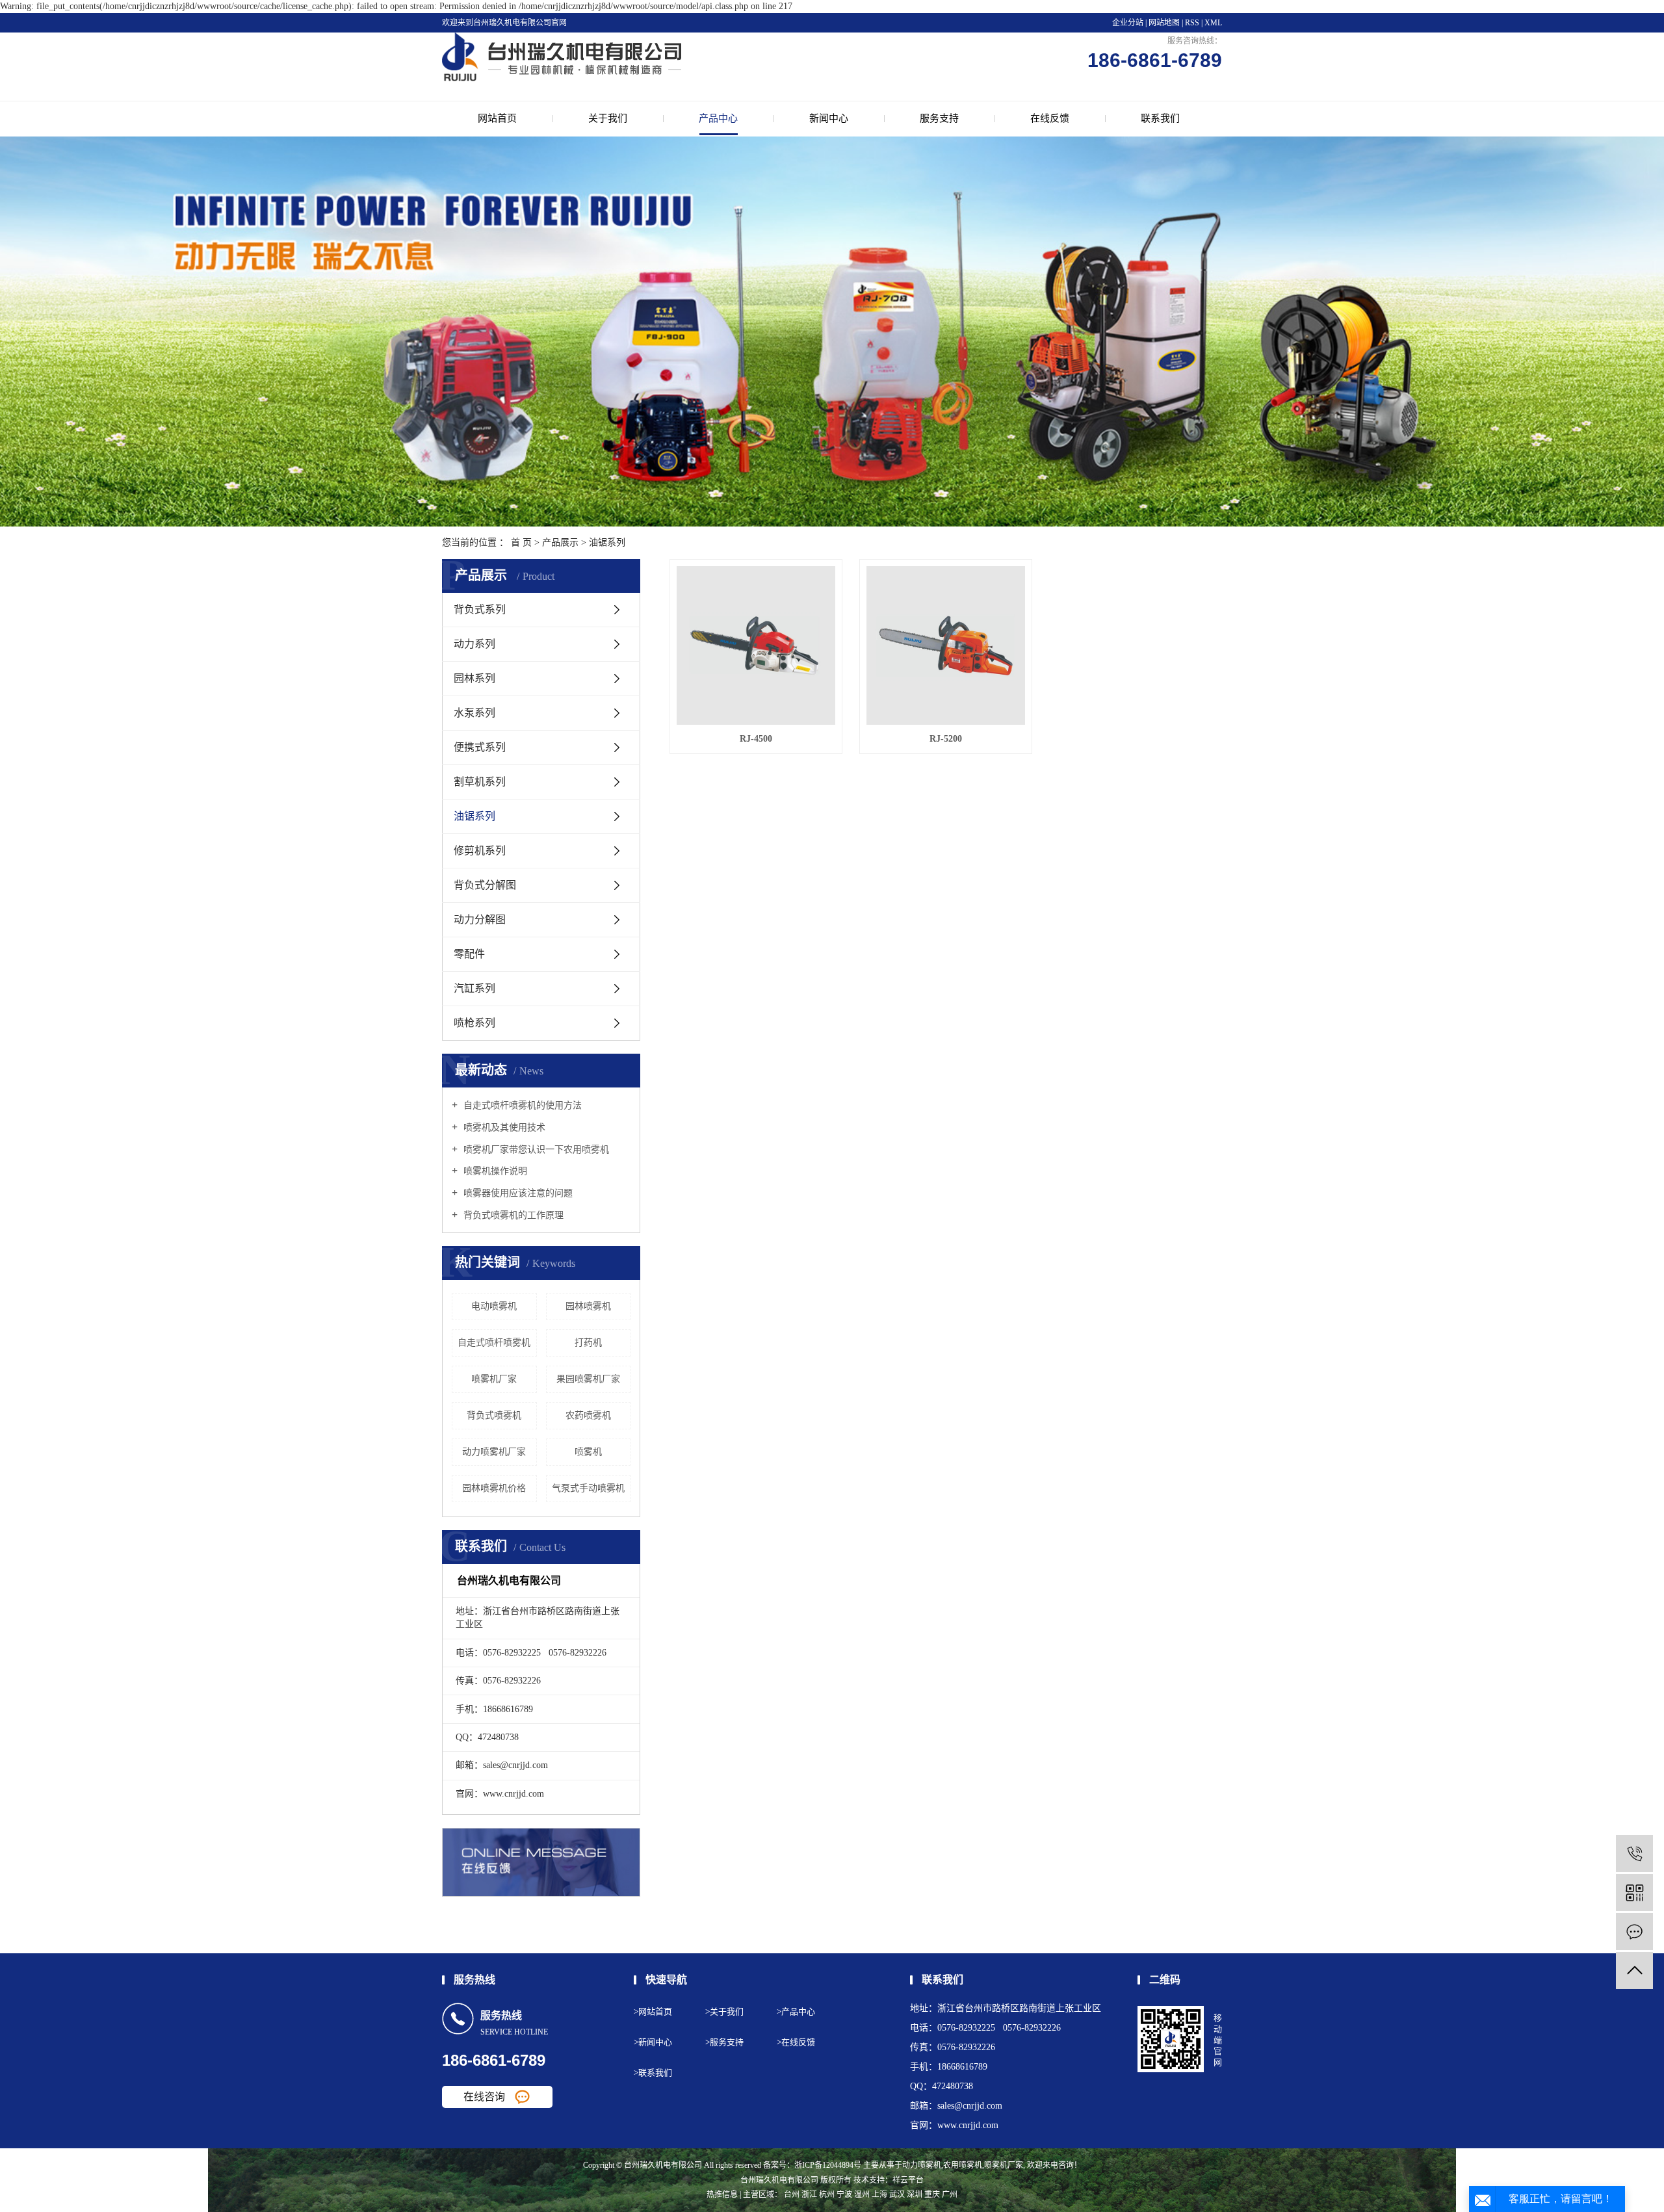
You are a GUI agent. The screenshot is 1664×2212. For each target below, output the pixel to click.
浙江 (809, 2194)
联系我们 (1160, 118)
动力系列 (474, 644)
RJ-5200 (946, 739)
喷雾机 (588, 1452)
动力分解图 (480, 919)
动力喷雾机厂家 (494, 1452)
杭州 (827, 2194)
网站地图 (1165, 23)
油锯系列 (607, 542)
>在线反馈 (796, 2042)
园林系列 (474, 678)
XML (1213, 23)
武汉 (897, 2194)
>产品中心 (796, 2011)
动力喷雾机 (922, 2165)
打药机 (588, 1343)
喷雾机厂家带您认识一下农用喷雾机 (535, 1150)
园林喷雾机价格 (494, 1488)
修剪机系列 (480, 851)
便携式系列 (480, 747)
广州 (950, 2194)
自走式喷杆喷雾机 (494, 1343)
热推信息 (722, 2194)
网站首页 (497, 118)
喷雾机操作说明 (494, 1171)
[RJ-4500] (756, 645)
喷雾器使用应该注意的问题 (517, 1193)
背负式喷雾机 (494, 1415)
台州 (792, 2194)
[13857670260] (1634, 1854)
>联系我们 (653, 2073)
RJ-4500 (756, 739)
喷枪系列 (474, 1023)
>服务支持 (724, 2042)
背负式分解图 (485, 885)
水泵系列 (474, 713)
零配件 (469, 954)
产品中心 (718, 118)
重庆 (932, 2194)
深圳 (915, 2194)
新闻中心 (829, 118)
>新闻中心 (653, 2042)
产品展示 (560, 542)
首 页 (521, 542)
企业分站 (1128, 23)
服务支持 (939, 118)
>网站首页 (653, 2011)
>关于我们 (724, 2011)
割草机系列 (480, 782)
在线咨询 (484, 2097)
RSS (1192, 23)
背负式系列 (480, 609)
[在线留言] (1634, 1932)
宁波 (844, 2194)
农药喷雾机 (588, 1415)
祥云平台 (908, 2180)
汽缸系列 (474, 988)
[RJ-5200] (946, 645)
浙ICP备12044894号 (828, 2165)
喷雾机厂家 (494, 1379)
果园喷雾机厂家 (588, 1379)
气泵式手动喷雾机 (588, 1488)
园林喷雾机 (588, 1306)
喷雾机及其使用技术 (503, 1127)
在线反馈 (1050, 118)
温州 (862, 2194)
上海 (879, 2194)
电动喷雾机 (494, 1306)
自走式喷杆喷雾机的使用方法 (521, 1105)
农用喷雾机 (963, 2165)
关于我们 (608, 118)
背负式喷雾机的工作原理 (512, 1215)
